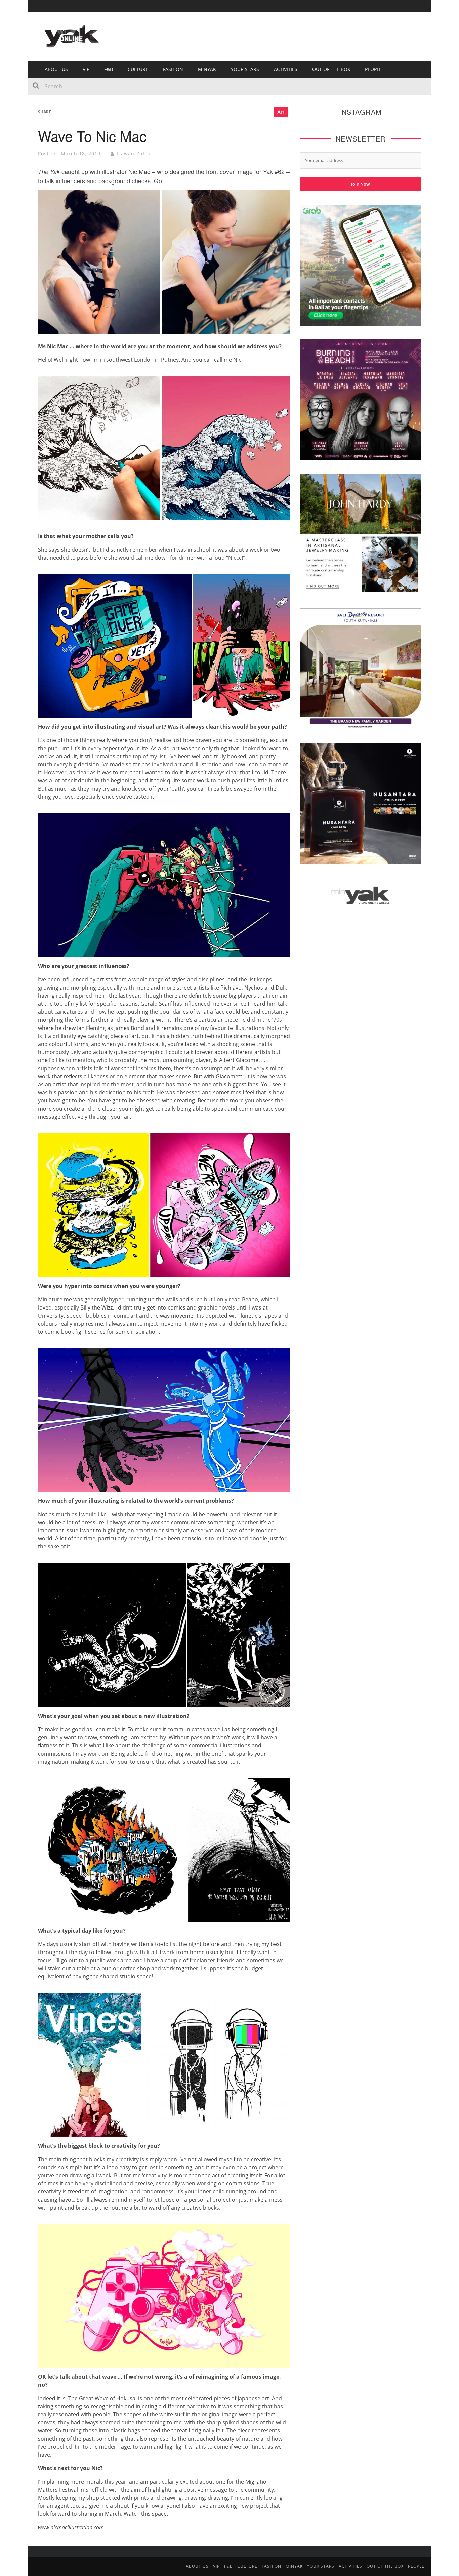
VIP (86, 69)
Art (281, 112)
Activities (286, 69)
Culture (138, 69)
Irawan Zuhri (133, 153)
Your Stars (245, 69)
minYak (207, 69)
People (373, 69)
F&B (109, 69)
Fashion (173, 69)
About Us (56, 69)
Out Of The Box (331, 69)
